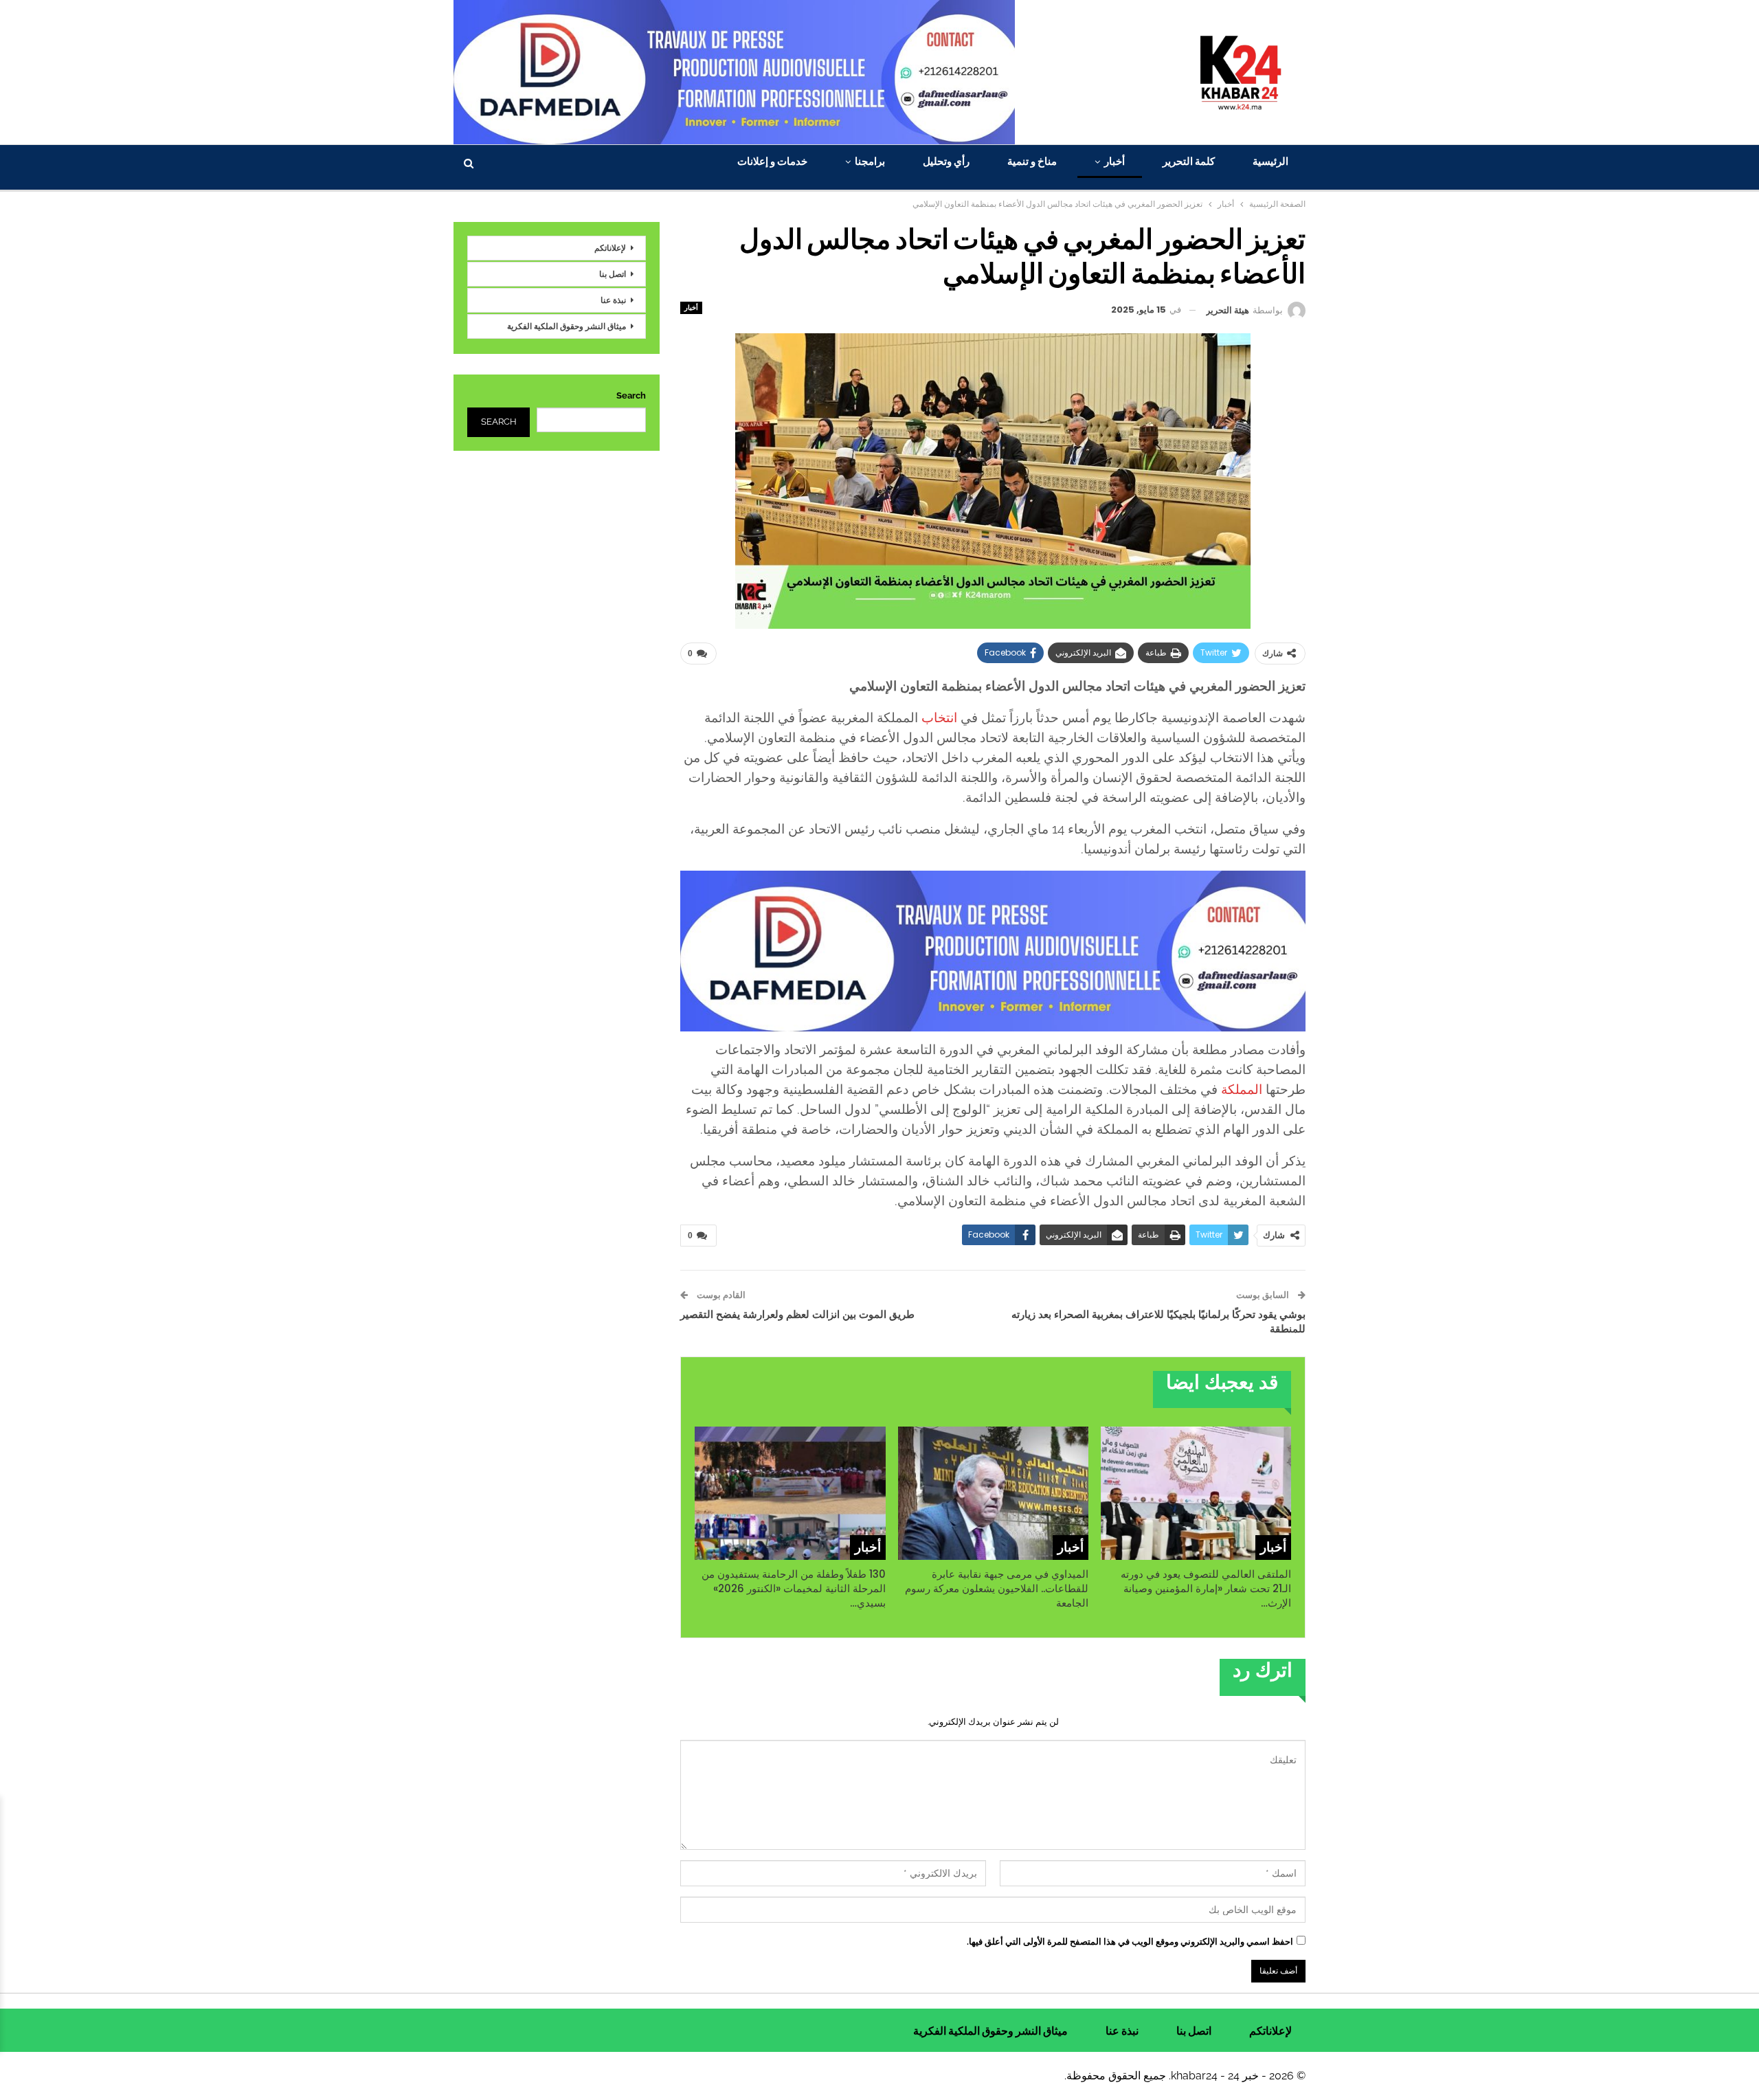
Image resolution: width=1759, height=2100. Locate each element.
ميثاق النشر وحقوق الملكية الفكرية (567, 326)
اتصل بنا (613, 274)
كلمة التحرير (1189, 161)
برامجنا (870, 161)
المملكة (1242, 1089)
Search (631, 395)
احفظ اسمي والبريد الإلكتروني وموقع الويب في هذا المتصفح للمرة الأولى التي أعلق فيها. (1130, 1942)
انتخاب (939, 717)
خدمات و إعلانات (772, 161)
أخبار (1114, 161)
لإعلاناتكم (610, 248)
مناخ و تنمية (1032, 161)
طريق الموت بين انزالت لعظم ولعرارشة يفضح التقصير (797, 1314)
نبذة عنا (613, 300)
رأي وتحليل (946, 161)
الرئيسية (1270, 161)
